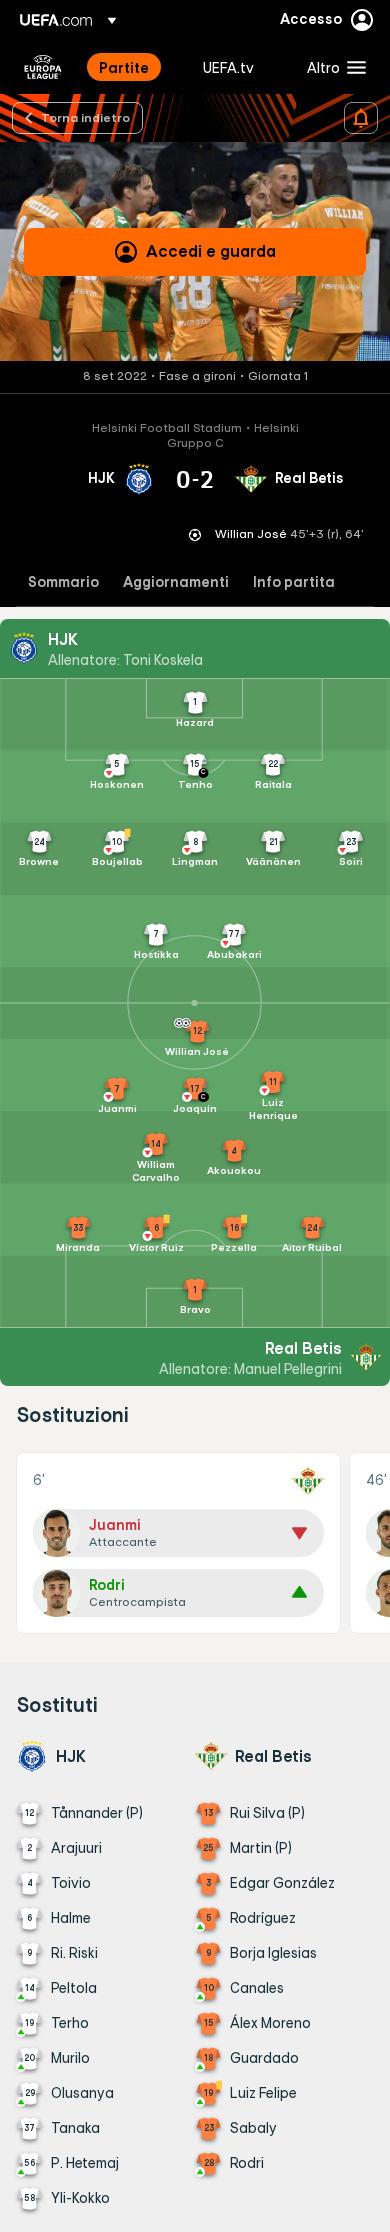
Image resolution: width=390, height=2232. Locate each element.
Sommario (63, 582)
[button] (332, 67)
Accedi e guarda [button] (211, 251)
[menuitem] (134, 67)
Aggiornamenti (176, 582)
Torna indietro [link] (85, 117)
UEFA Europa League (43, 67)
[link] (124, 67)
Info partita (294, 582)
